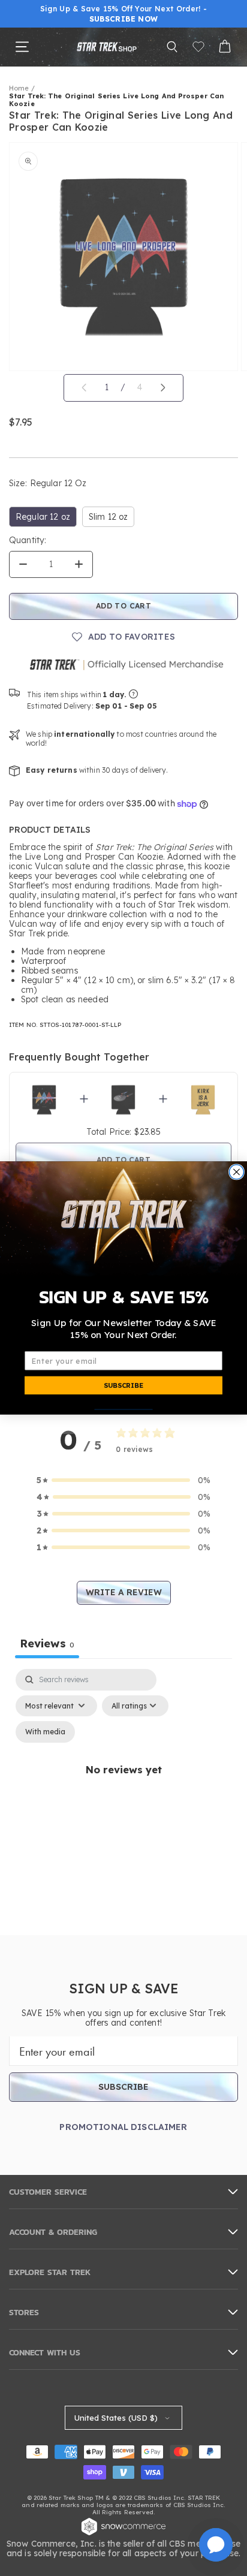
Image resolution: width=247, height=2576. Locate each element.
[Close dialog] (236, 1172)
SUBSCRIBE (123, 1385)
